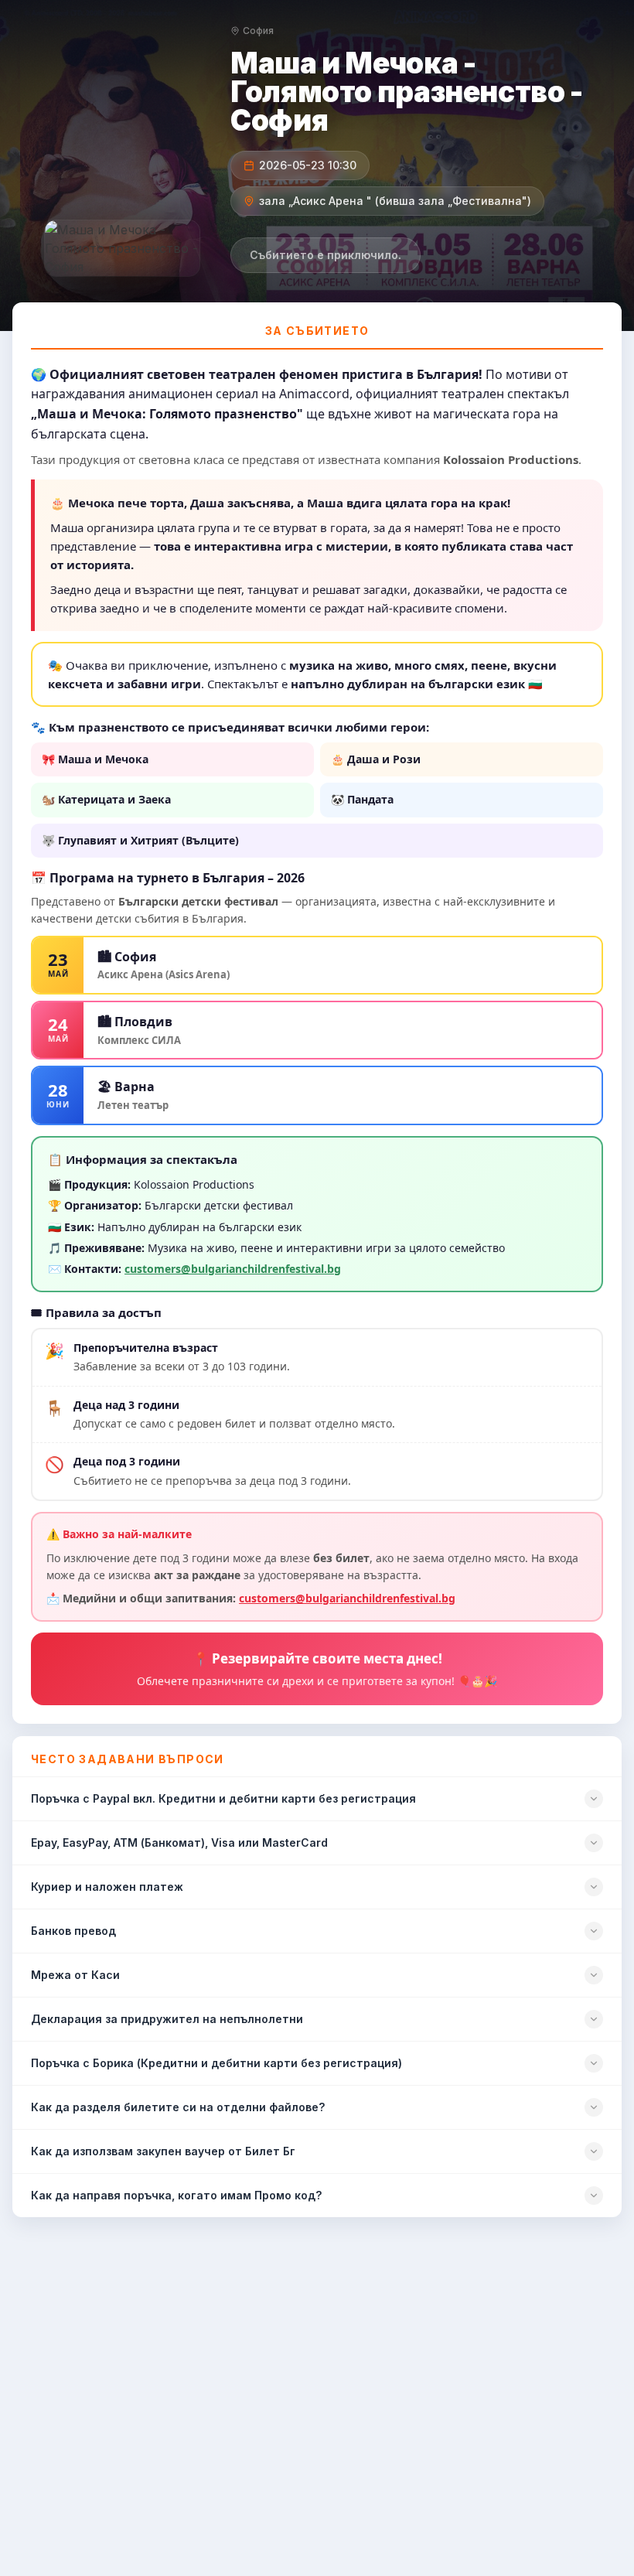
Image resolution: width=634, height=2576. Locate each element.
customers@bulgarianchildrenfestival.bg (233, 1269)
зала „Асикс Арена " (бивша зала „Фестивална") (395, 201)
